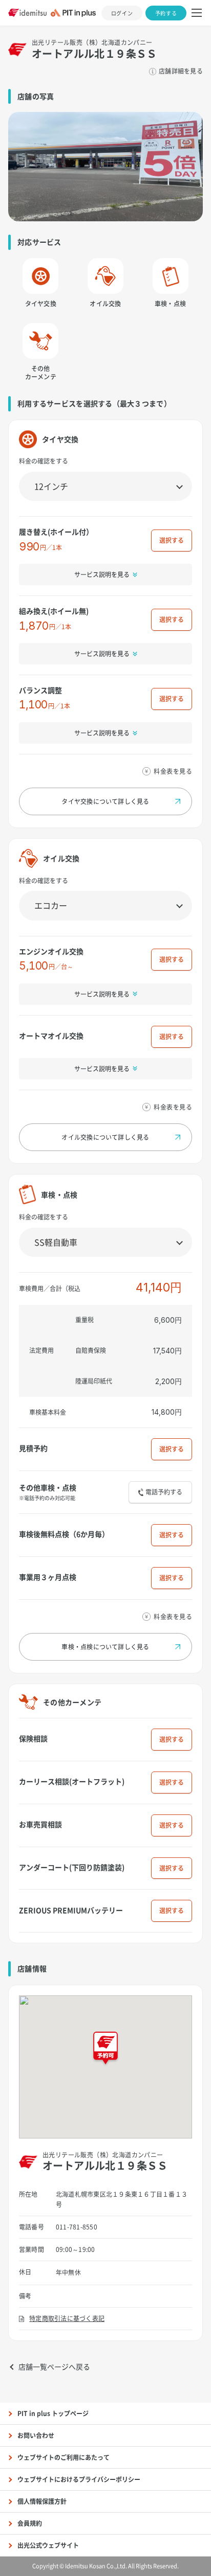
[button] (106, 2049)
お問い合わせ (36, 2435)
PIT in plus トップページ (53, 2413)
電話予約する (164, 1492)
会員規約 (30, 2523)
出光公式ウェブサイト (48, 2545)
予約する (166, 13)
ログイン (122, 13)
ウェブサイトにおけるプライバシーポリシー (79, 2479)
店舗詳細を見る (181, 71)
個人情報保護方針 (42, 2501)
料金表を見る (173, 771)
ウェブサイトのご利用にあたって (64, 2457)
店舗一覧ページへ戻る (54, 2366)
